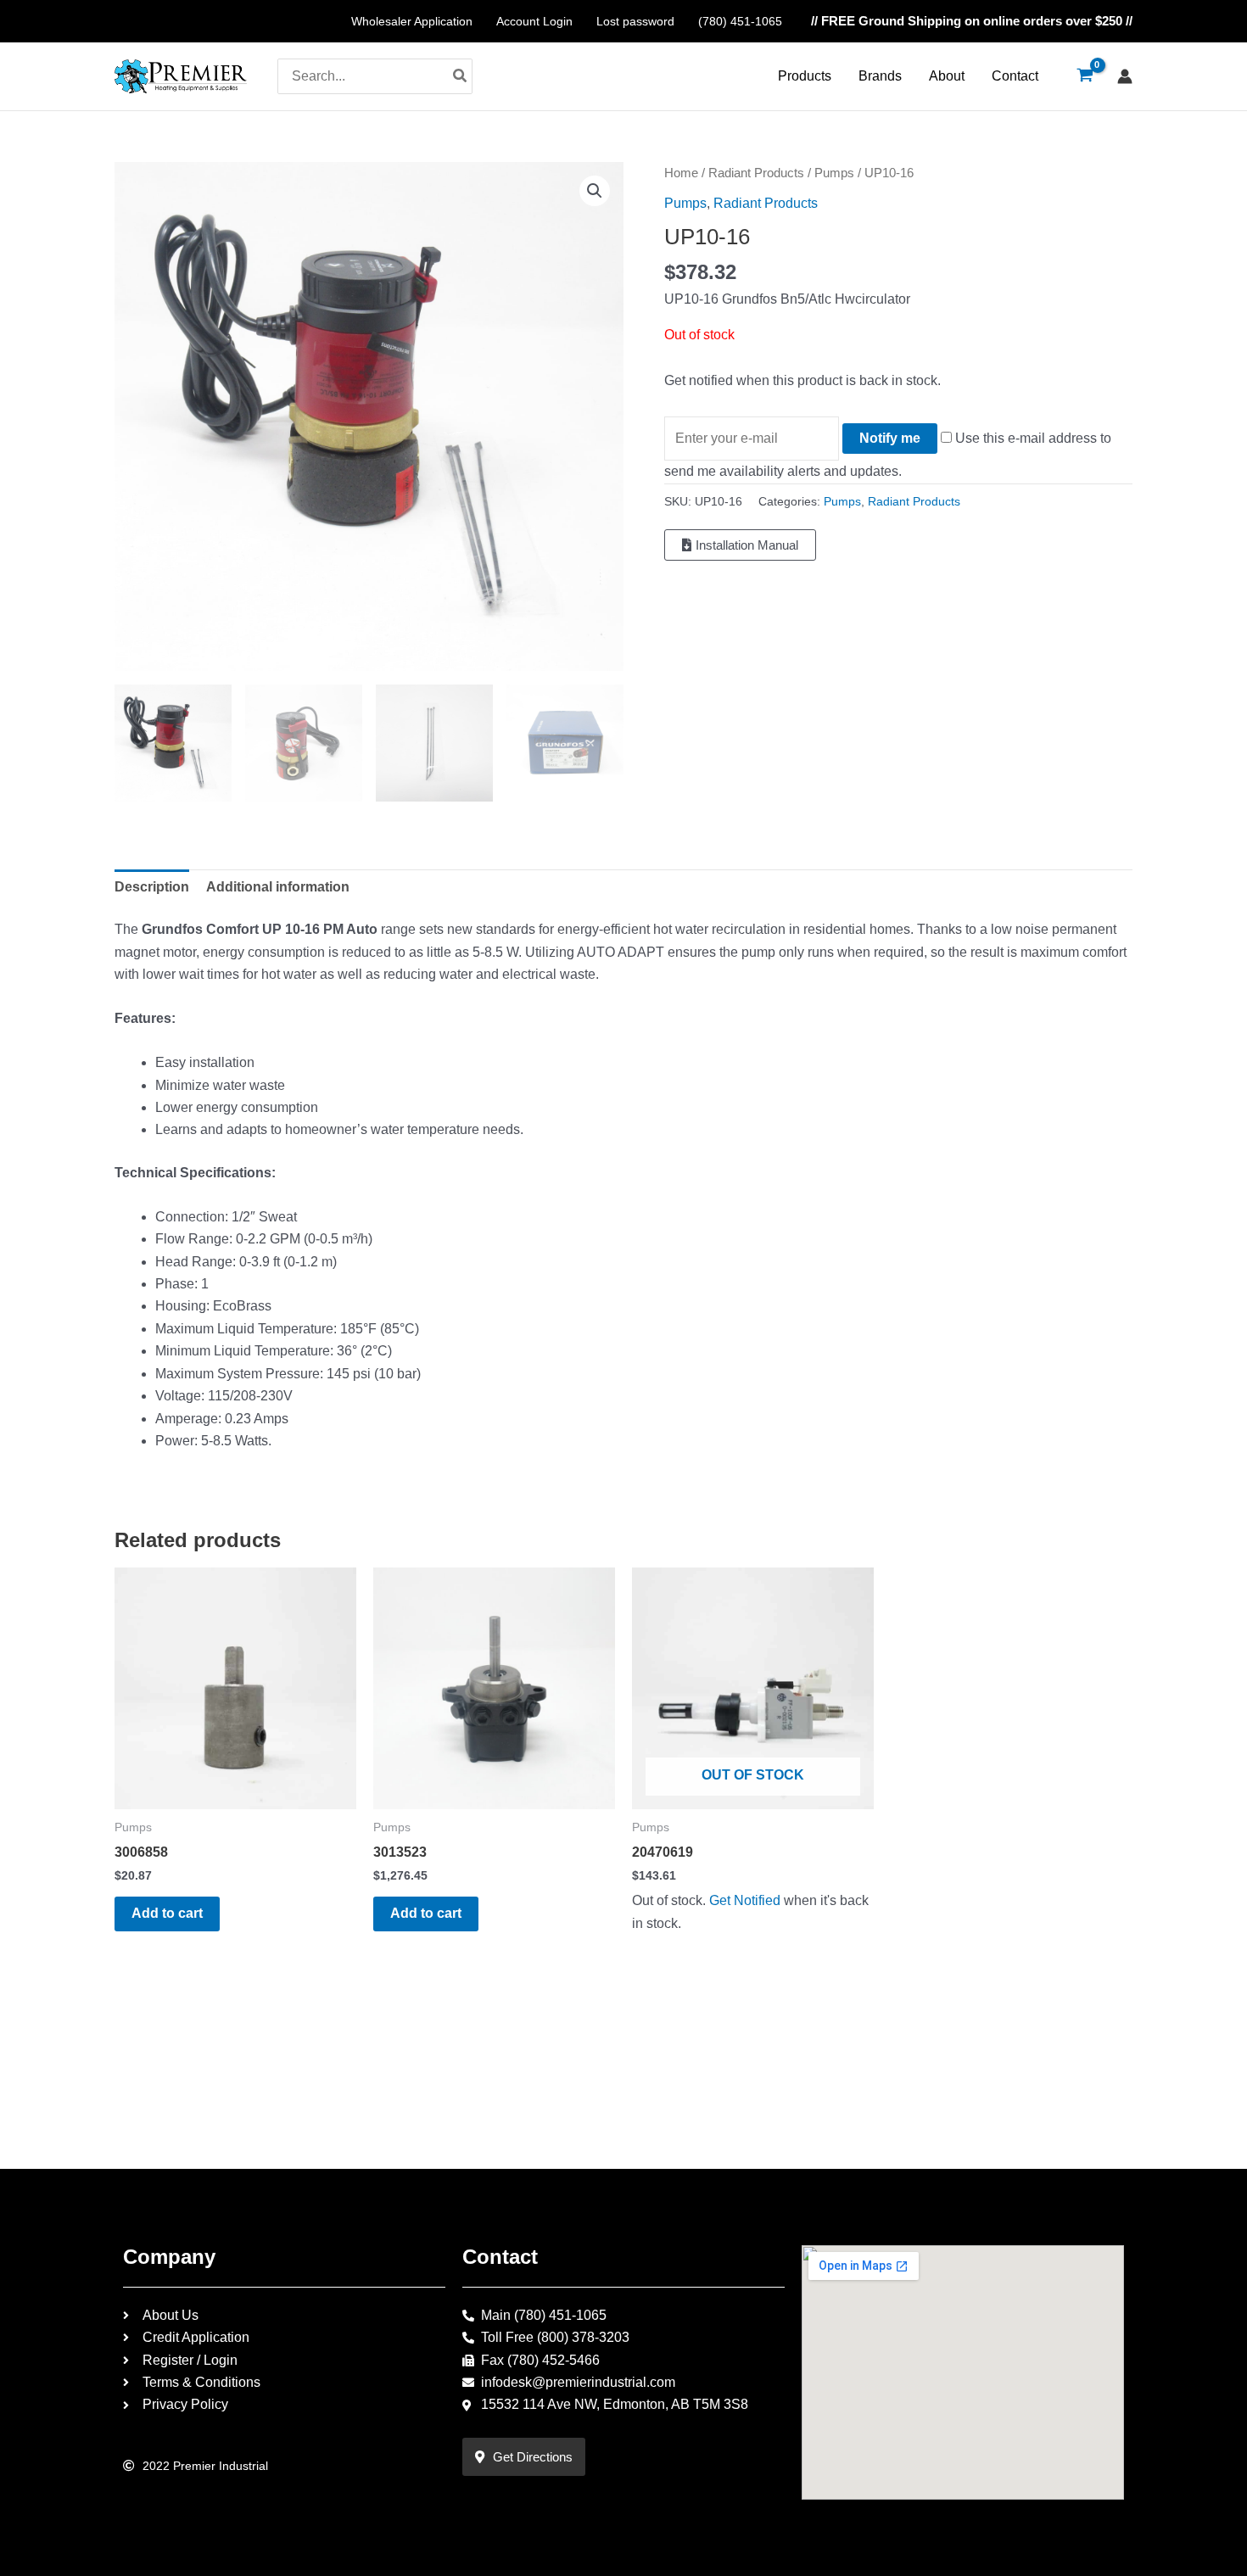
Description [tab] (152, 887)
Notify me (890, 438)
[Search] (461, 76)
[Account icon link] (1125, 76)
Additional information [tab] (278, 887)
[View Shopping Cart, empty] (1085, 76)
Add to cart (167, 1913)
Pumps (834, 173)
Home (681, 173)
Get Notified (745, 1900)
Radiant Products (756, 173)
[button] (595, 191)
